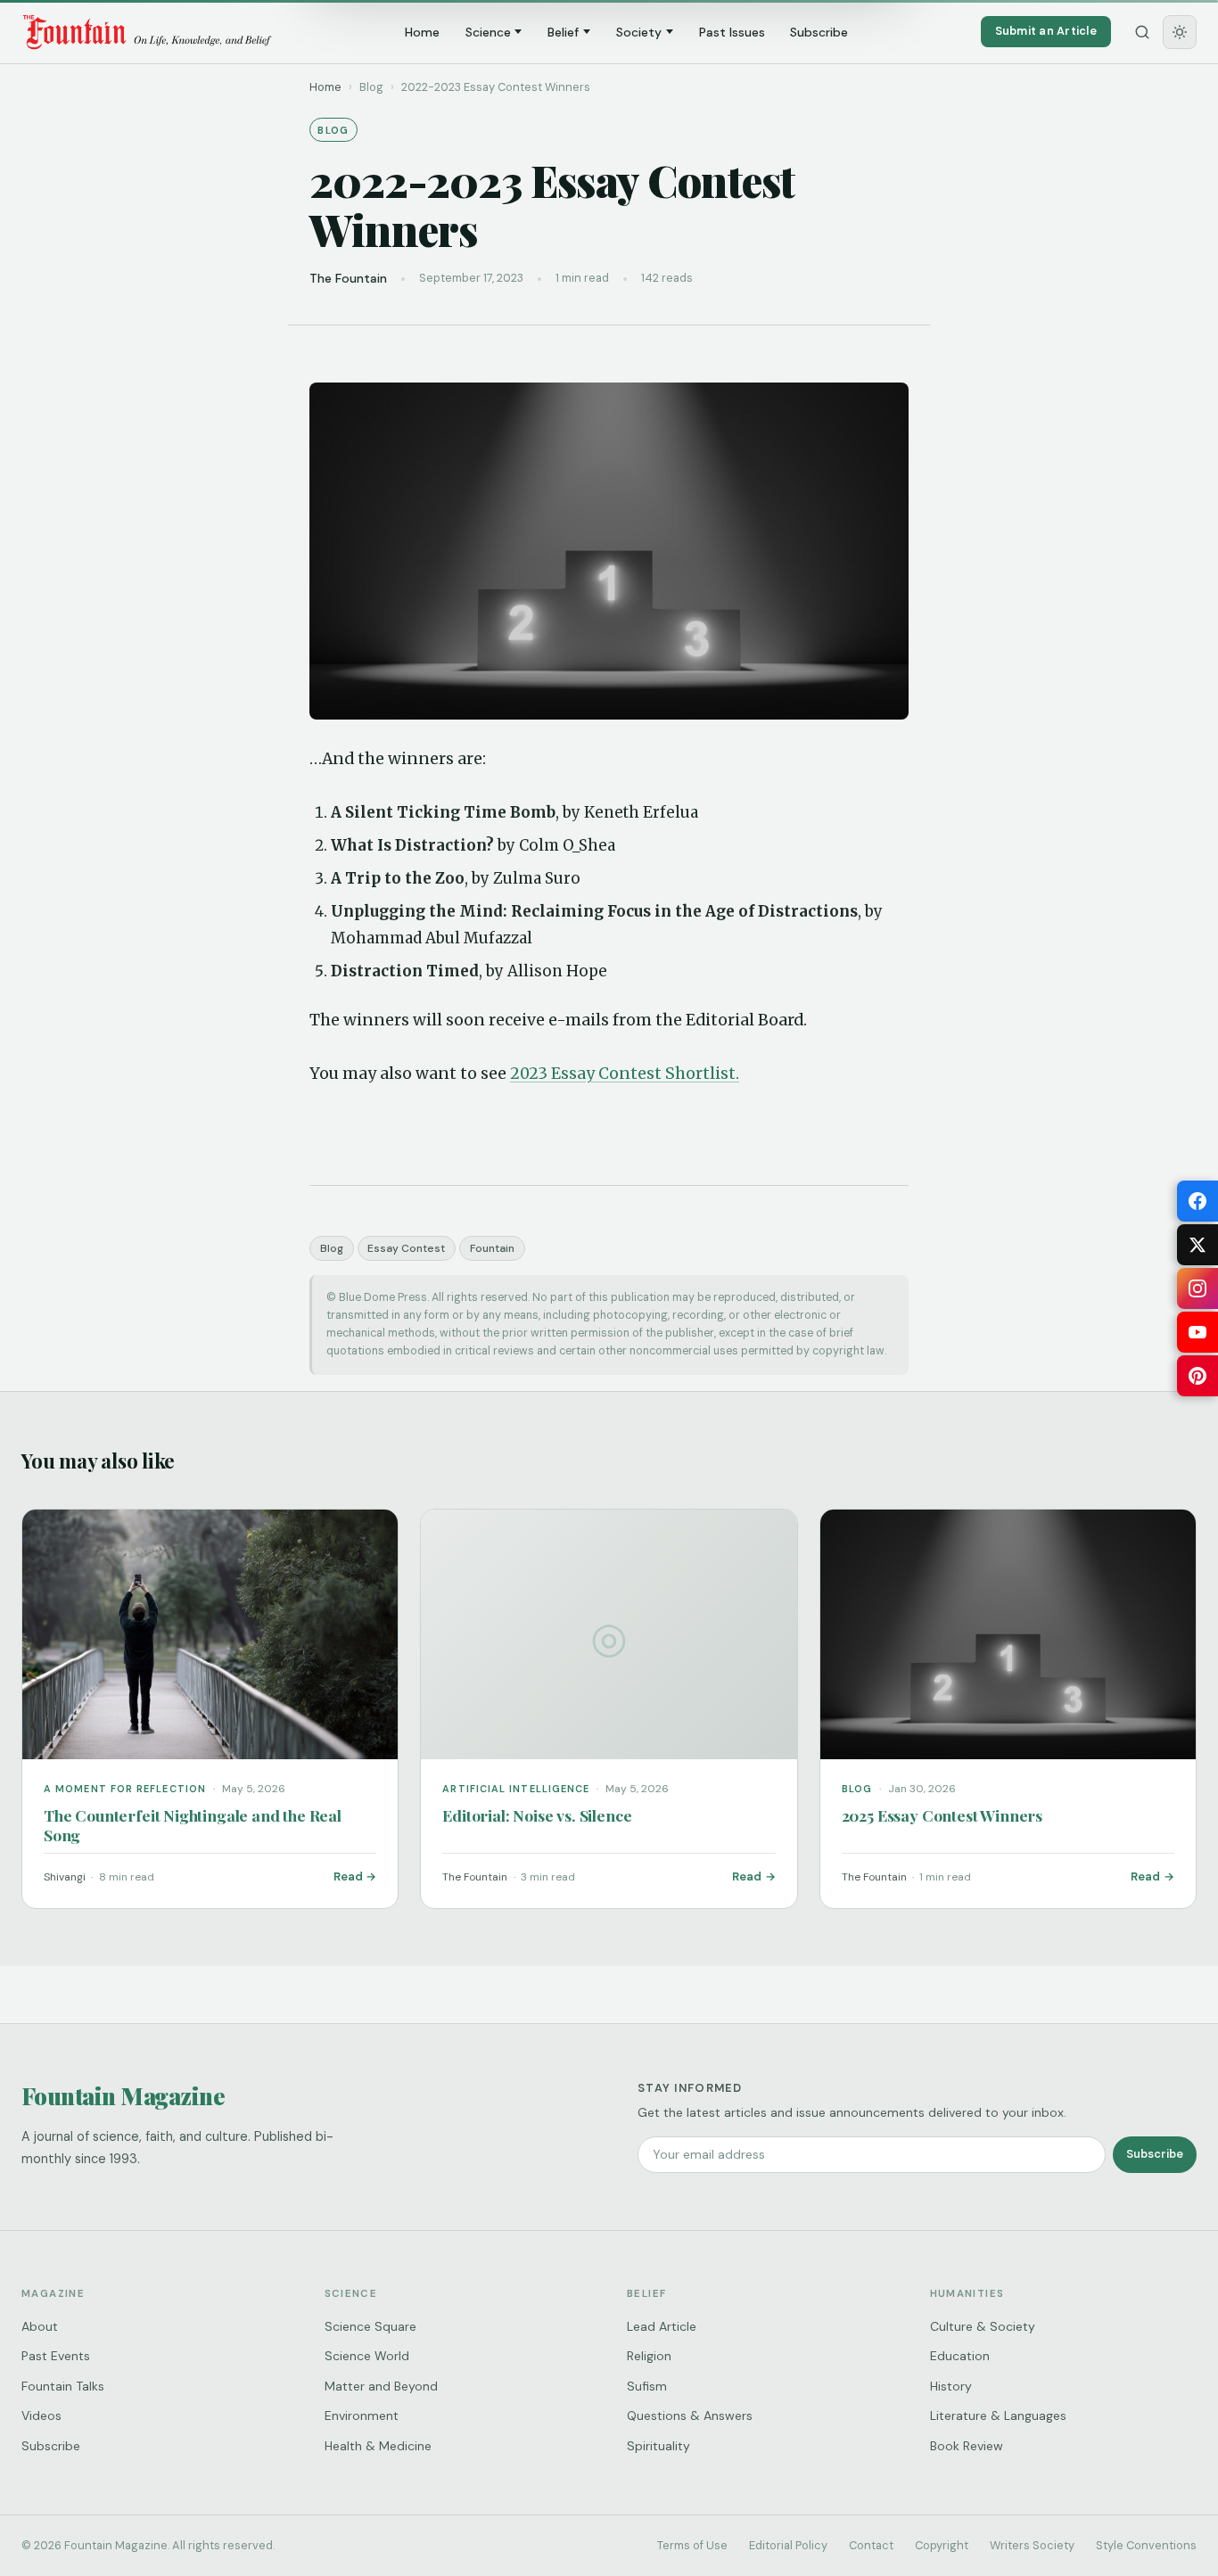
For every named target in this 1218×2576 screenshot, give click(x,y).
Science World (367, 2356)
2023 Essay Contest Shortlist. (625, 1074)
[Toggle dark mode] (1180, 32)
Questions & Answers (690, 2416)
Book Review (967, 2446)
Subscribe (819, 32)
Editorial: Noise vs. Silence (537, 1815)
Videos (41, 2416)
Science (488, 32)
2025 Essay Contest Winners (942, 1815)
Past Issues (732, 32)
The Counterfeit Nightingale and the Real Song (193, 1825)
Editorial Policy (788, 2545)
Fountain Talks (63, 2386)
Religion (649, 2356)
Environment (362, 2416)
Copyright (942, 2545)
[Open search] (1142, 32)
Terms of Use (692, 2545)
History (951, 2386)
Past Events (56, 2356)
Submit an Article (1046, 31)
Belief (563, 32)
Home (422, 32)
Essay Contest (406, 1248)
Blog (332, 1248)
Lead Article (662, 2326)
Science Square (370, 2326)
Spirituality (658, 2446)
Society (639, 32)
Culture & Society (983, 2326)
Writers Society (1032, 2545)
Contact (871, 2545)
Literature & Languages (998, 2416)
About (40, 2326)
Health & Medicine (378, 2446)
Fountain (492, 1248)
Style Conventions (1146, 2545)
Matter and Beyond (381, 2386)
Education (960, 2356)
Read (348, 1876)
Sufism (647, 2386)
